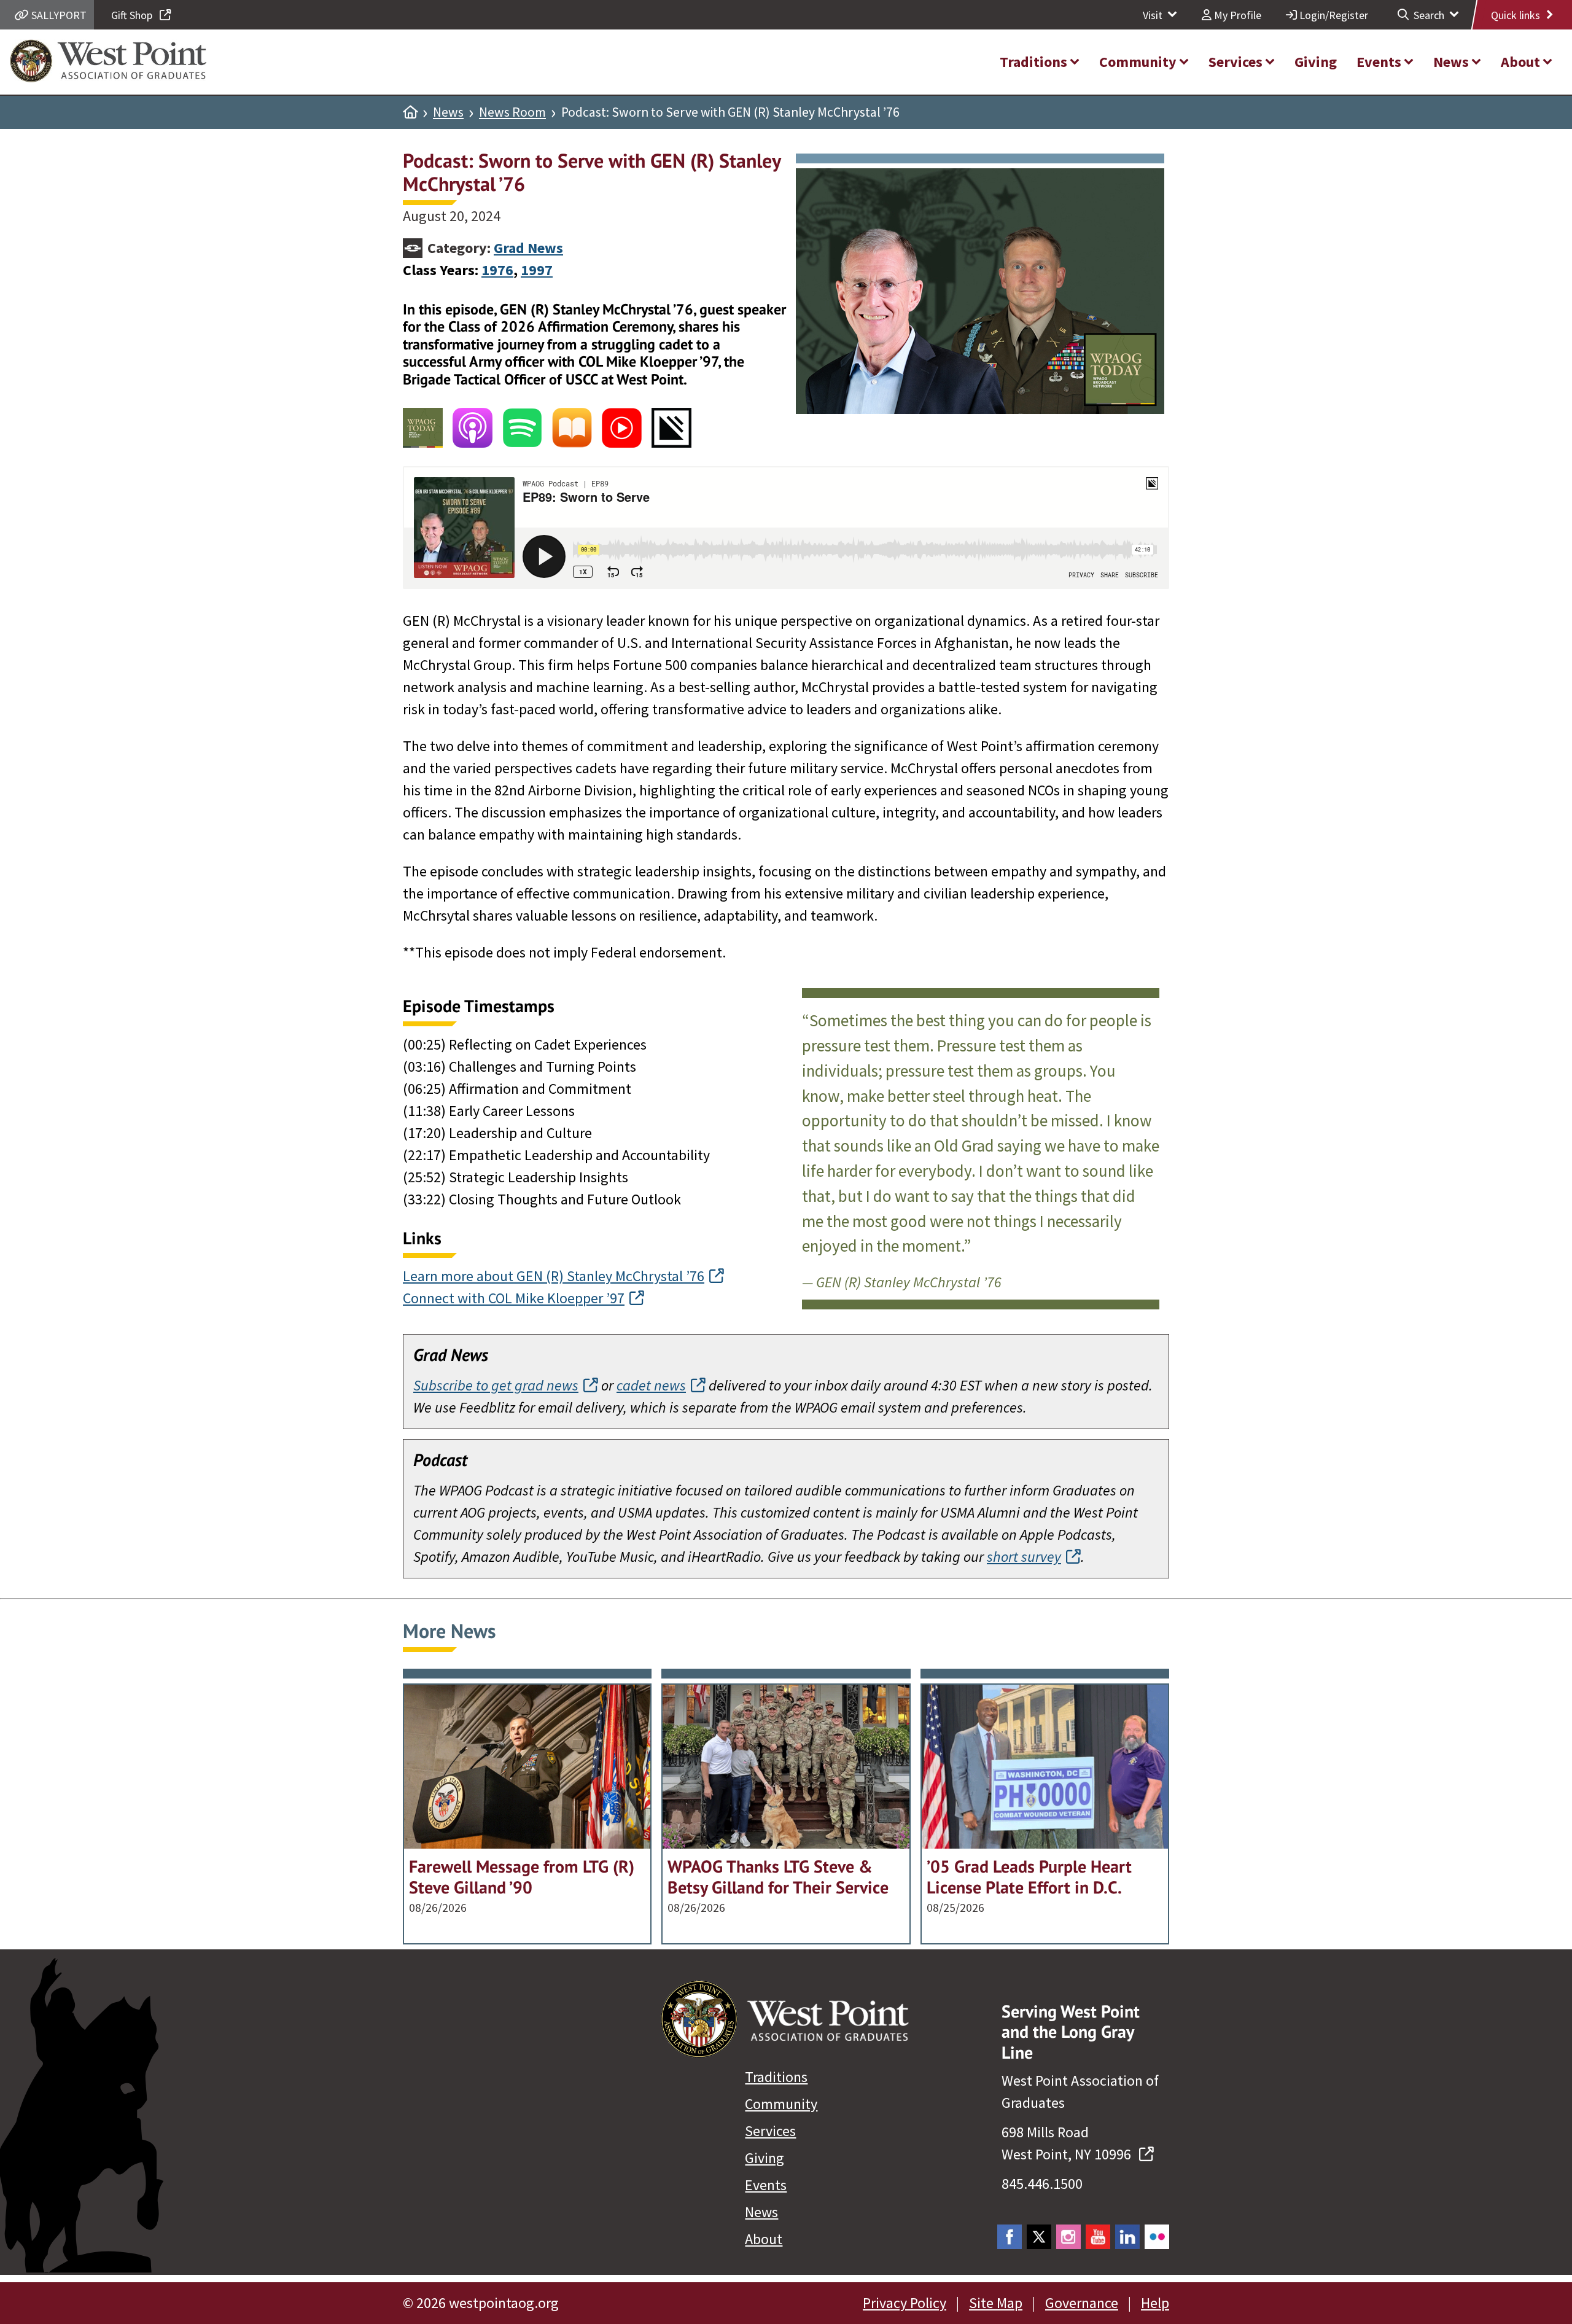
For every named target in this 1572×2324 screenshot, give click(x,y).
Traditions (776, 2077)
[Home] (410, 112)
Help (1155, 2303)
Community (781, 2104)
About (764, 2239)
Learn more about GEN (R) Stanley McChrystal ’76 (554, 1276)
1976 (497, 270)
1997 (537, 270)
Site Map (996, 2303)
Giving (765, 2158)
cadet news (651, 1385)
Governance (1082, 2303)
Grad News (528, 248)
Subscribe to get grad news (496, 1385)
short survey (1024, 1557)
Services (770, 2131)
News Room (512, 112)
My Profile (1236, 15)
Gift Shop (133, 15)
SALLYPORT (58, 15)
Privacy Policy (905, 2303)
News (448, 112)
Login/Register (1333, 15)
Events (766, 2185)
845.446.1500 (1042, 2184)
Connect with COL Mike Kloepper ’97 (514, 1298)
